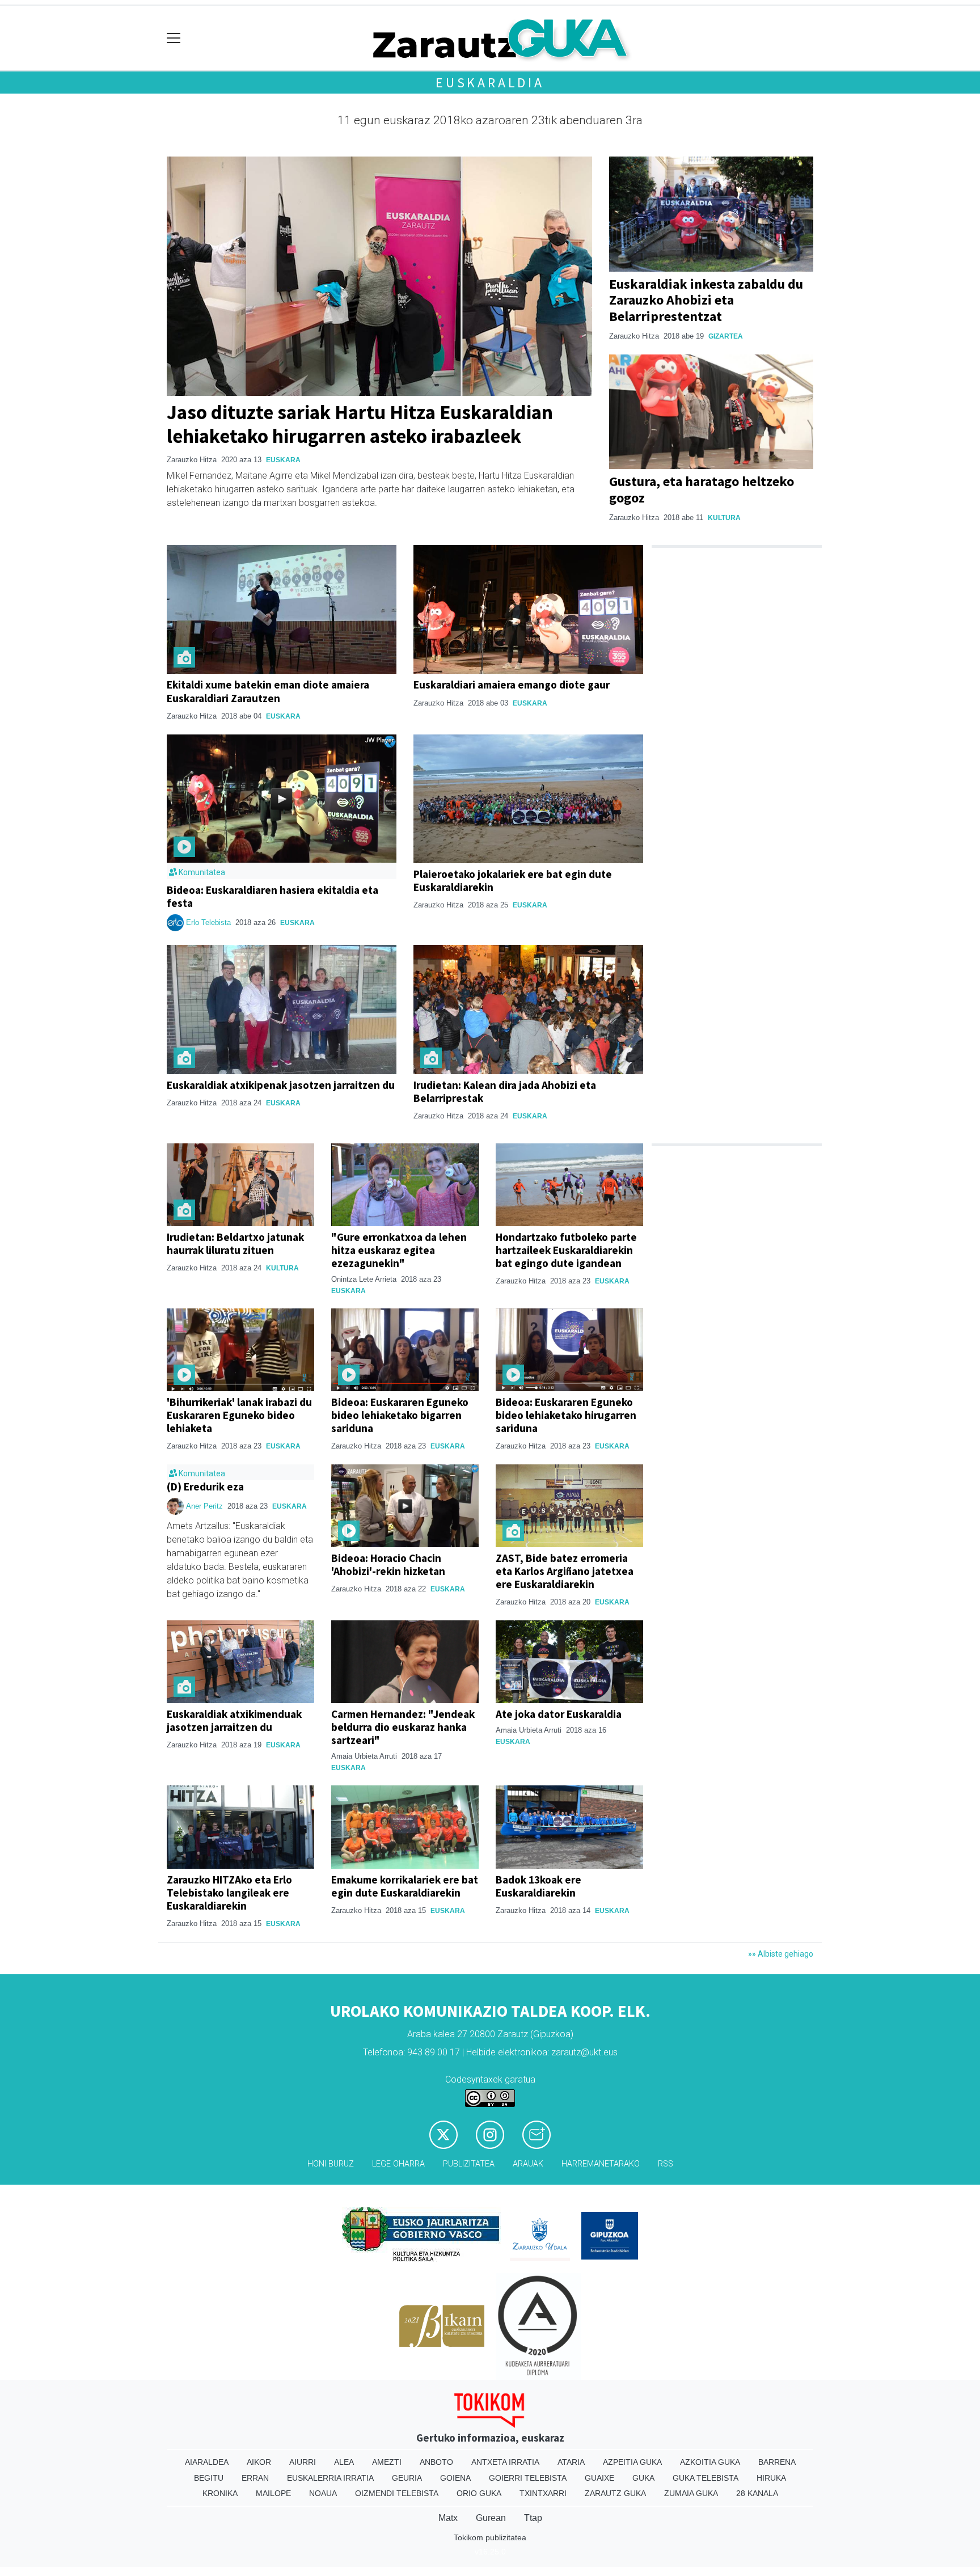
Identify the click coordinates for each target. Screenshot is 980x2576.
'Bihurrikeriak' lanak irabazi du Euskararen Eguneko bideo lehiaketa (239, 1415)
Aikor (259, 2462)
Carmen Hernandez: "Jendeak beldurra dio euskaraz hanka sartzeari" (403, 1727)
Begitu (209, 2478)
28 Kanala (757, 2493)
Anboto (436, 2462)
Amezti (387, 2462)
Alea (344, 2462)
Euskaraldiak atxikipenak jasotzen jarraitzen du (281, 1085)
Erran (255, 2478)
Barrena (777, 2462)
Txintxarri (543, 2493)
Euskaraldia (490, 83)
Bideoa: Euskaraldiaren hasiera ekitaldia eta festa (273, 896)
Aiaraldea (207, 2462)
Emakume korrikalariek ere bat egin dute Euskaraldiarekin (405, 1886)
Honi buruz (331, 2164)
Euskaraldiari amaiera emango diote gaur (512, 685)
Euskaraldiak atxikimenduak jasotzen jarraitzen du (234, 1720)
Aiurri (303, 2462)
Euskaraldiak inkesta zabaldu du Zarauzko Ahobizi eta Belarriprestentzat (706, 300)
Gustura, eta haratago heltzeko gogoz (702, 489)
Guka (643, 2478)
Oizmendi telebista (397, 2493)
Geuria (407, 2478)
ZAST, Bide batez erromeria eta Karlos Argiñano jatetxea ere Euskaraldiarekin (565, 1571)
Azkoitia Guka (710, 2462)
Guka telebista (706, 2478)
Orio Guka (479, 2493)
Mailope (273, 2493)
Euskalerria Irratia (330, 2478)
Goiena (455, 2478)
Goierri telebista (528, 2478)
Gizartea (726, 336)
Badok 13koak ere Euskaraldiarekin (538, 1886)
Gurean (491, 2518)
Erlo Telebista (208, 922)
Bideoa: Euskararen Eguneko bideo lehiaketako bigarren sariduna (400, 1415)
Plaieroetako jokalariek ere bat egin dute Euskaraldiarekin (513, 881)
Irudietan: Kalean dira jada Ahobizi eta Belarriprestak (505, 1091)
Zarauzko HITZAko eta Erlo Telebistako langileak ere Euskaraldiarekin (229, 1893)
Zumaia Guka (691, 2493)
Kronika (220, 2493)
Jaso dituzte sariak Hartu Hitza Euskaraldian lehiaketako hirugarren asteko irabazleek (360, 424)
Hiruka (771, 2478)
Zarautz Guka (615, 2493)
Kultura (724, 518)
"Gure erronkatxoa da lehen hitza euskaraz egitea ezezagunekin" (399, 1250)
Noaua (323, 2493)
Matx (448, 2518)
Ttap (533, 2518)
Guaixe (599, 2478)
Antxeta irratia (505, 2462)
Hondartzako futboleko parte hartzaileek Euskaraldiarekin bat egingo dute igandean (566, 1250)
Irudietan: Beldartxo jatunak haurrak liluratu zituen (235, 1243)
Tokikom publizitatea (490, 2537)
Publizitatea (469, 2164)
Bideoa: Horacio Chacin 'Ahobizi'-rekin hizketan (388, 1564)
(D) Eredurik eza (205, 1487)
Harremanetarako (601, 2164)
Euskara (283, 460)
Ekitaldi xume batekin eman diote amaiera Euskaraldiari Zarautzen (268, 691)
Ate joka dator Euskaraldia (559, 1714)
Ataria (571, 2462)
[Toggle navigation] (174, 38)
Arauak (528, 2164)
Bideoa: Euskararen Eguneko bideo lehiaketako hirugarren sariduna (566, 1415)
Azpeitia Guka (632, 2462)
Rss (666, 2164)
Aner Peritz (204, 1506)
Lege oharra (398, 2164)
